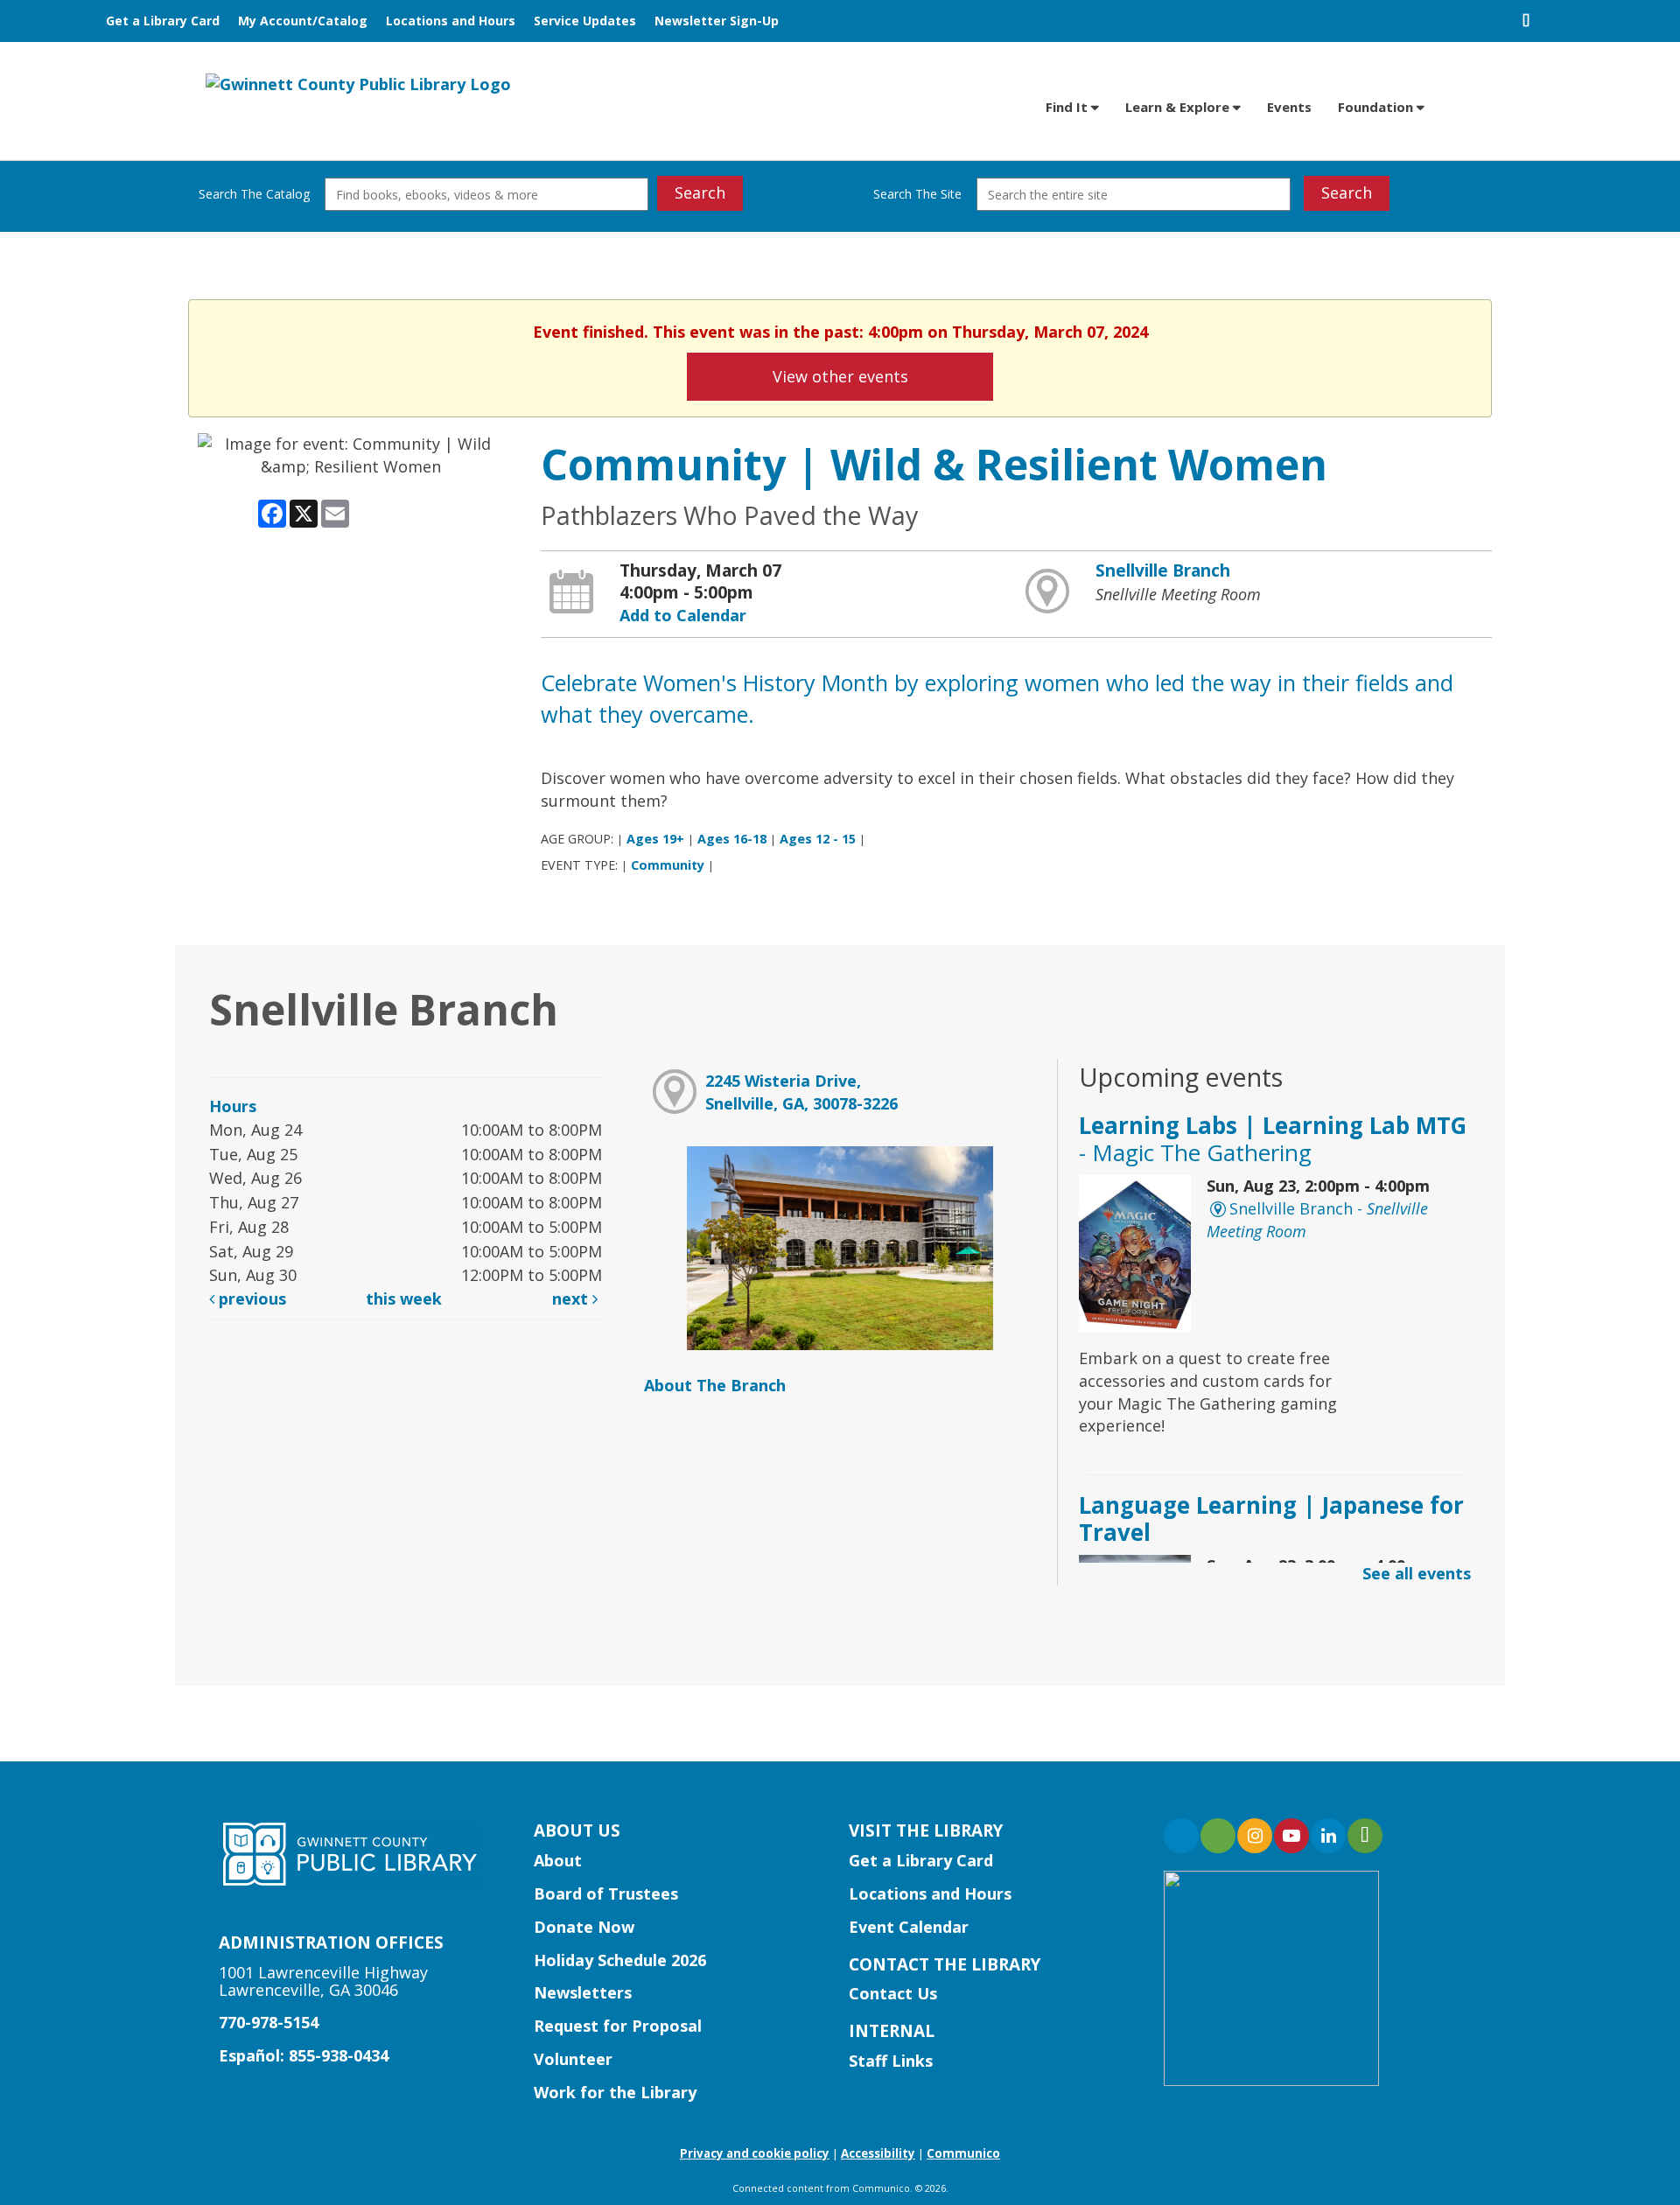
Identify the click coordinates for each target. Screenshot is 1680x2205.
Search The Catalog (254, 194)
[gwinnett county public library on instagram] (1255, 1836)
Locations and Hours (451, 21)
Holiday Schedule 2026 (620, 1960)
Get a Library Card (163, 21)
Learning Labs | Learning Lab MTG (1273, 1139)
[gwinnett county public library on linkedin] (1328, 1836)
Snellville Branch (1163, 570)
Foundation (1377, 107)
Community (668, 865)
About (558, 1860)
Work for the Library (615, 2092)
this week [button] (404, 1298)
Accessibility (878, 2153)
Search (700, 192)
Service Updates (585, 21)
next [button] (572, 1298)
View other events (840, 376)
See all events (1417, 1573)
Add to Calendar (683, 615)
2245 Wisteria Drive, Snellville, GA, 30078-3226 (801, 1092)
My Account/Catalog (303, 21)
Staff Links (891, 2061)
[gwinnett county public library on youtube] (1291, 1836)
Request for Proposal (618, 2026)
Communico (963, 2153)
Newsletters (583, 1992)
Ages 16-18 (732, 839)
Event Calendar (909, 1927)
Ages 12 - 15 (818, 839)
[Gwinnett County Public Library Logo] (358, 83)
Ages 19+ (655, 839)
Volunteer (573, 2059)
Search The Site (917, 194)
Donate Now (584, 1927)
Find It (1068, 107)
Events (1289, 107)
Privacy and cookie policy (755, 2153)
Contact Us (893, 1993)
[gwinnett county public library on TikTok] (1365, 1836)
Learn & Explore (1179, 107)
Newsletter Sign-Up (717, 21)
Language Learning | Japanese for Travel (1271, 1519)
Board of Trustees (606, 1893)
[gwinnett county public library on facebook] (1181, 1836)
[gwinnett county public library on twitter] (1218, 1836)
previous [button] (250, 1298)
